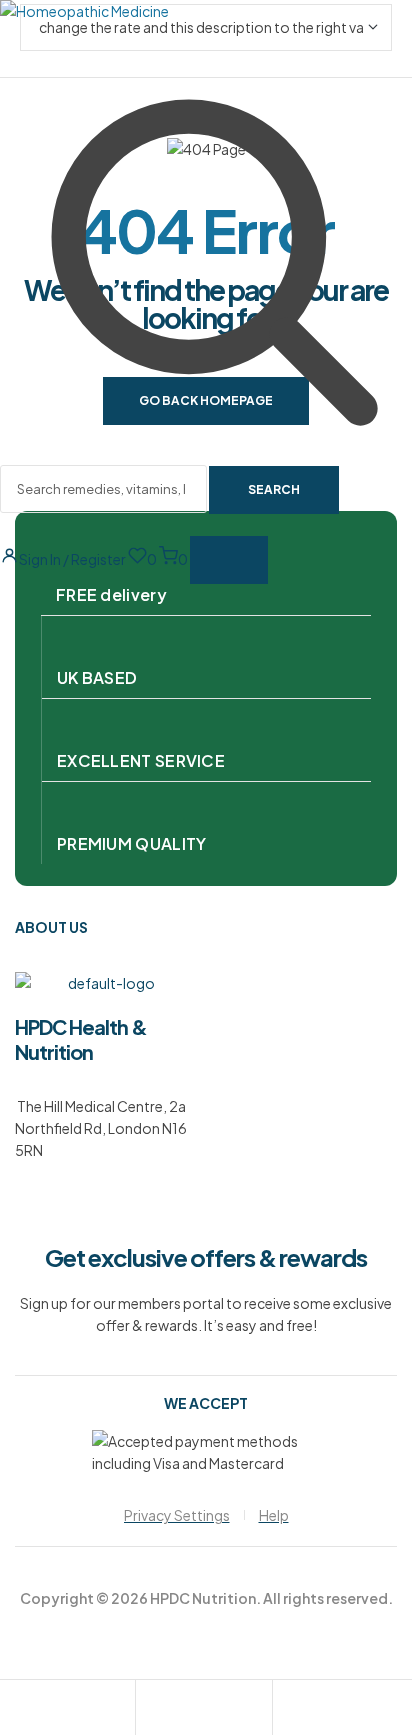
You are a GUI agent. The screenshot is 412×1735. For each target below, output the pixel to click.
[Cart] (288, 1710)
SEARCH (274, 489)
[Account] (151, 1710)
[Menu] (229, 560)
